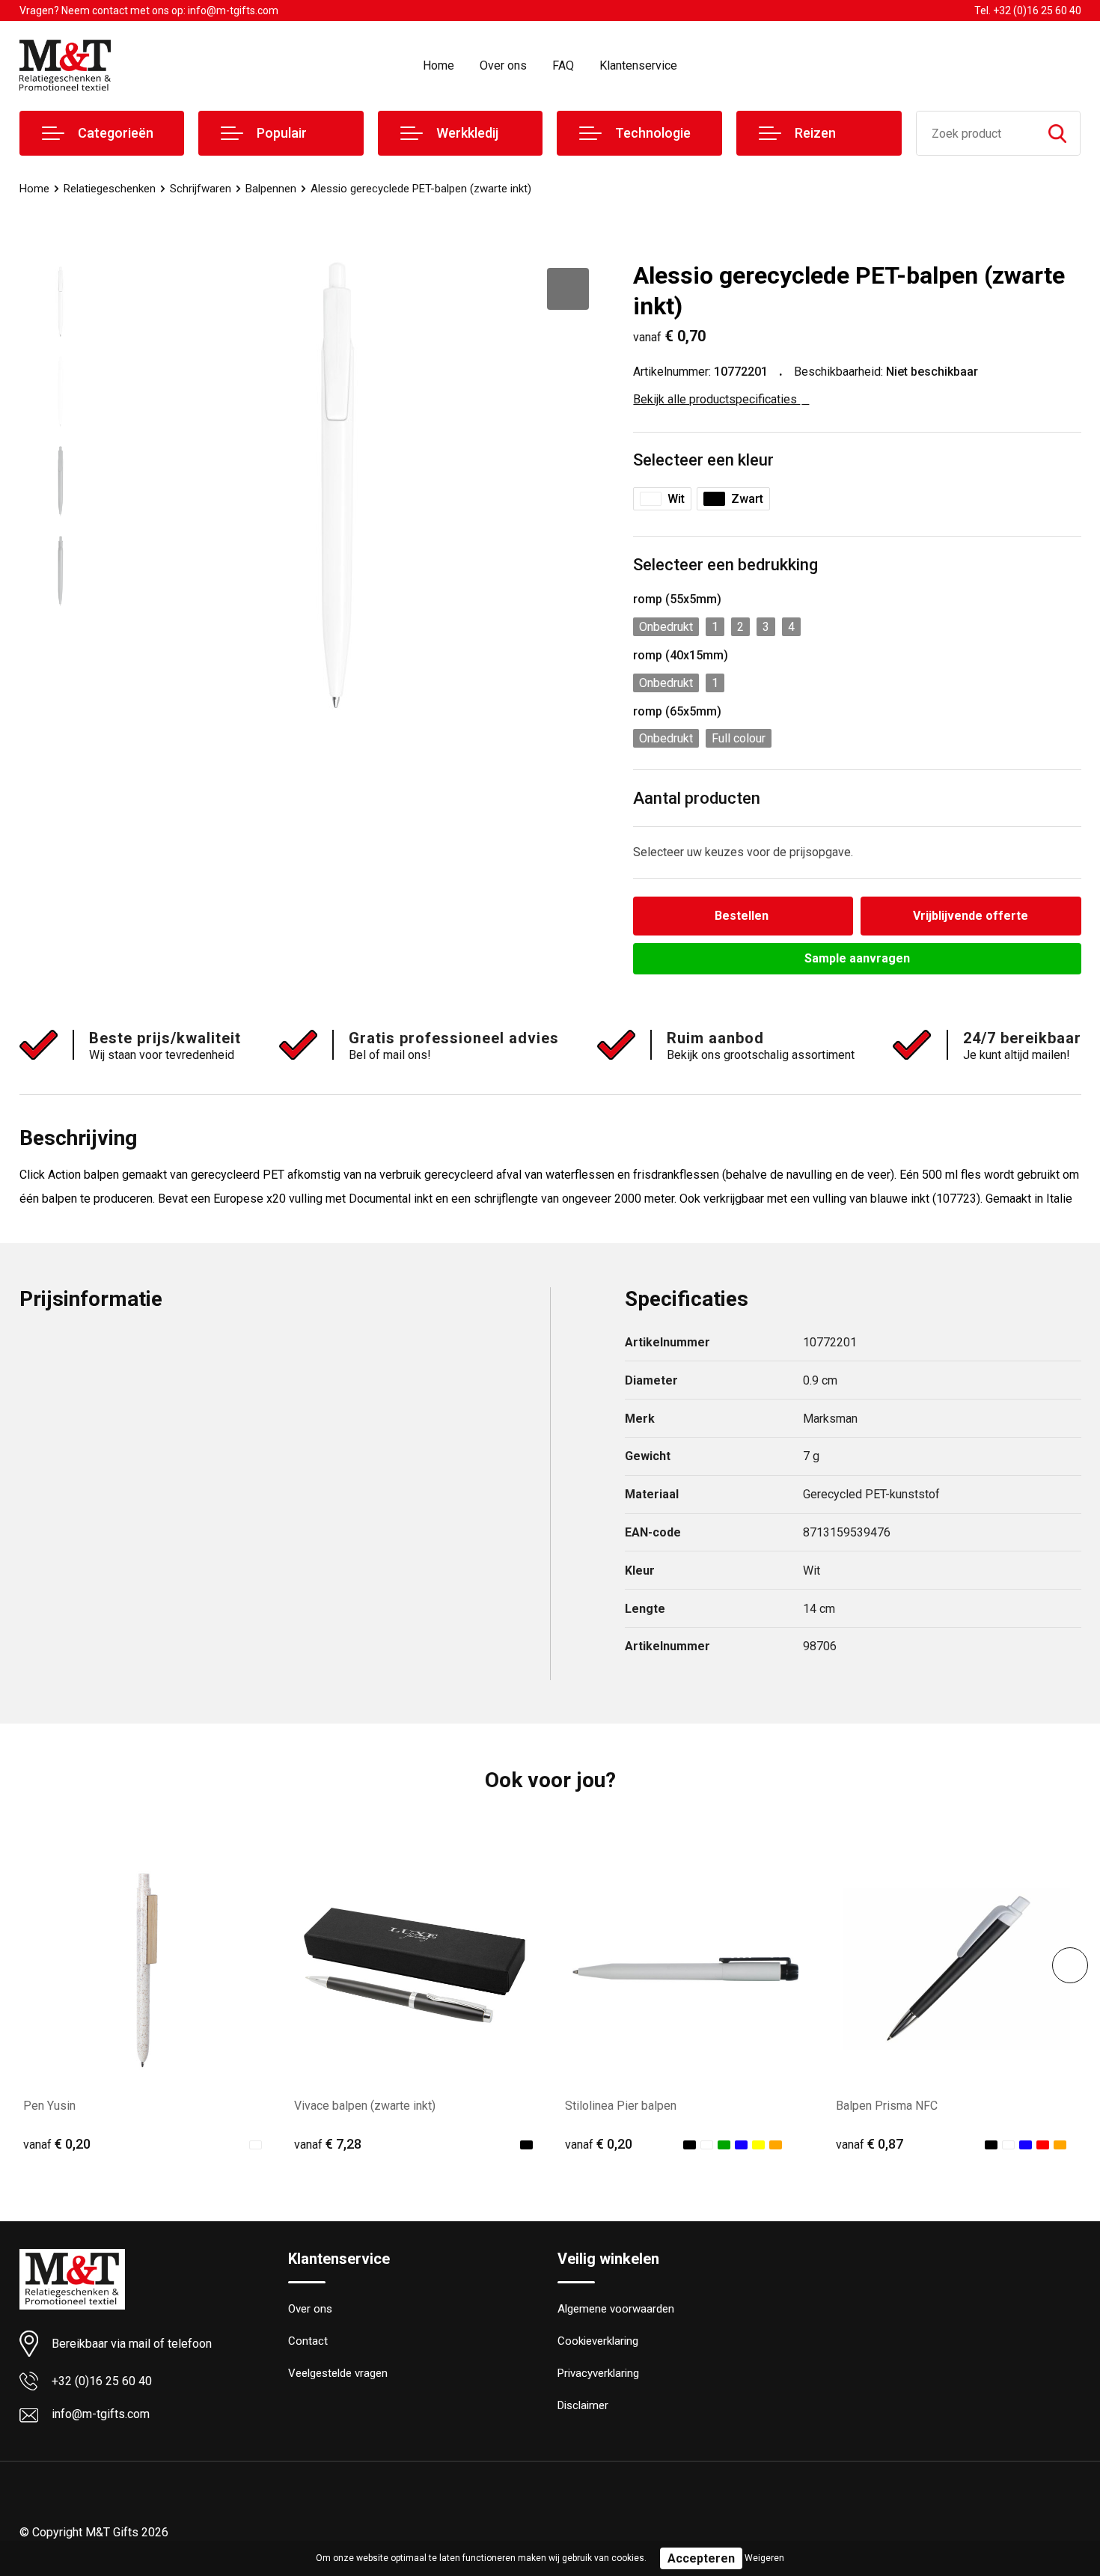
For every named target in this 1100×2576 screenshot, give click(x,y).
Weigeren (764, 2558)
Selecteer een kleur (703, 460)
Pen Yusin (49, 2106)
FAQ (563, 65)
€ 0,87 (870, 2144)
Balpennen (271, 189)
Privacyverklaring (598, 2373)
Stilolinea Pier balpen (621, 2106)
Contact (308, 2341)
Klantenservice (638, 65)
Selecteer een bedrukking (725, 565)
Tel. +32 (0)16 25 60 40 (1028, 10)
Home (439, 65)
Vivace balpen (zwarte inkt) (365, 2106)
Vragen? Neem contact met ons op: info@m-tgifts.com (149, 10)
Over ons (503, 65)
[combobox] (976, 133)
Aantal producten (697, 798)
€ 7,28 (328, 2144)
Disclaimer (583, 2405)
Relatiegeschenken (110, 189)
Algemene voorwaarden (616, 2309)
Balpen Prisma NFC (887, 2106)
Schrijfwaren (201, 189)
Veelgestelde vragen (338, 2373)
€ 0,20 (57, 2144)
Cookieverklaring (598, 2341)
